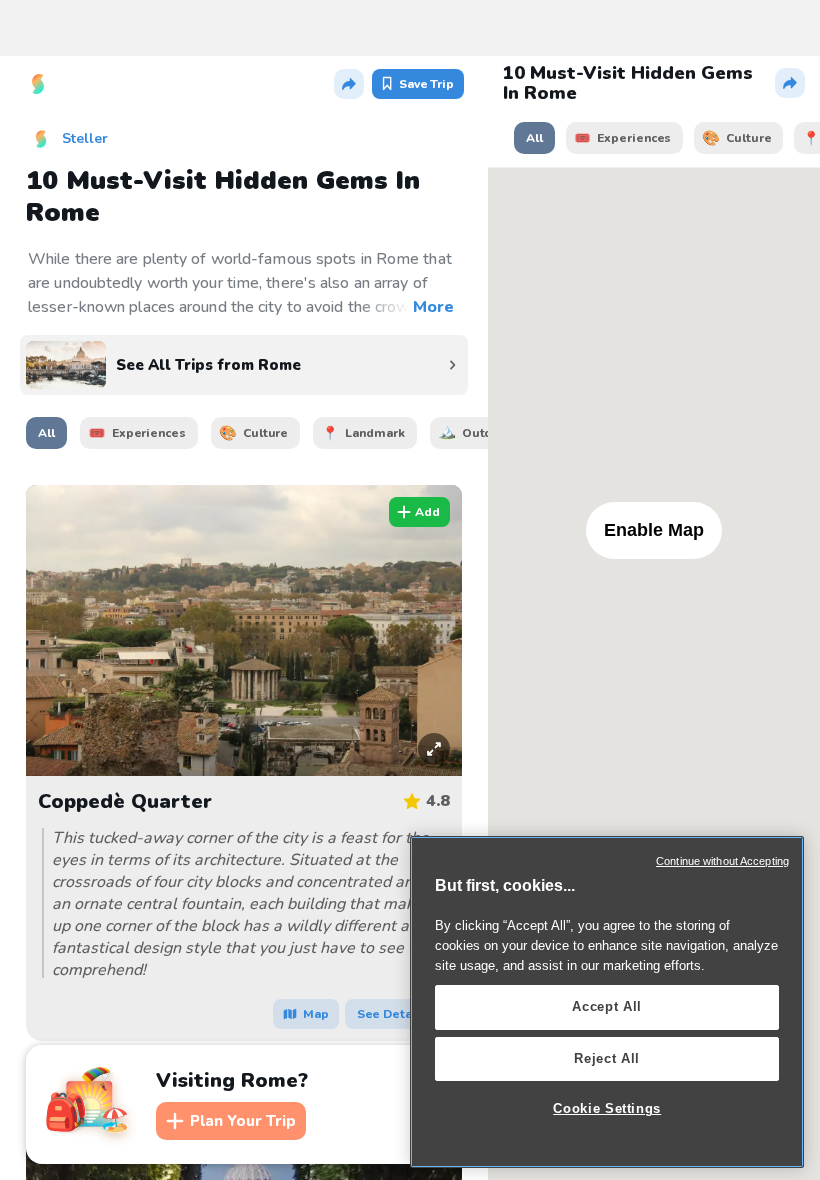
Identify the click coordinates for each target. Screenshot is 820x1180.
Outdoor (487, 433)
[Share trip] (349, 84)
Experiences (149, 433)
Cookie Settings (607, 1108)
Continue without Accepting (722, 861)
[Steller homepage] (38, 84)
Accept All (607, 1006)
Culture (265, 433)
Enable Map (654, 530)
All (46, 433)
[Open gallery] (423, 740)
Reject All (607, 1058)
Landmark (374, 433)
